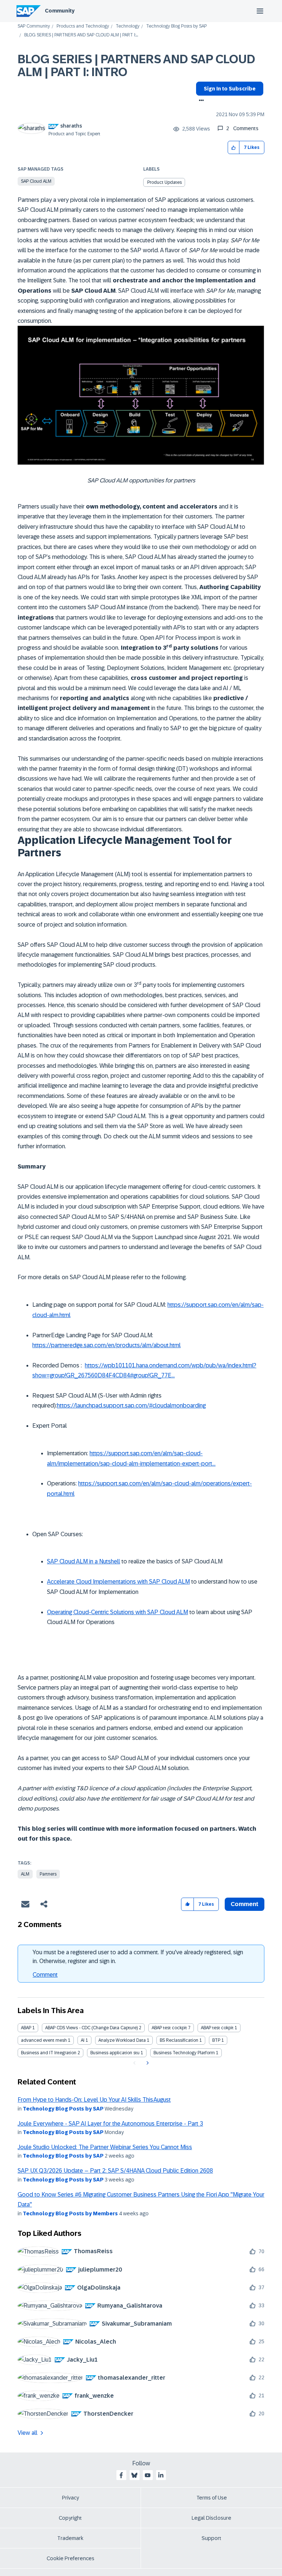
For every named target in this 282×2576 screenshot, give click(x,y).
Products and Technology (83, 26)
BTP (216, 2040)
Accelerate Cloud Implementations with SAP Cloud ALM (118, 1582)
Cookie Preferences (70, 2558)
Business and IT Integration (49, 2053)
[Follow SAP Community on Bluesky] (134, 2475)
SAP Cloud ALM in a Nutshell (84, 1561)
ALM (25, 1874)
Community (60, 11)
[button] (234, 148)
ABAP (26, 2028)
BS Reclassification (179, 2040)
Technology (128, 26)
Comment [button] (245, 1904)
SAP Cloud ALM (36, 181)
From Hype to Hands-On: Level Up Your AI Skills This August (94, 2100)
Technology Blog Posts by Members (70, 2213)
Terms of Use (212, 2498)
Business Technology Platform (184, 2053)
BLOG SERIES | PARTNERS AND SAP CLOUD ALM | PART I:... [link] (81, 35)
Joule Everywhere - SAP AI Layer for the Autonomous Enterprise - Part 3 (110, 2124)
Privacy (70, 2498)
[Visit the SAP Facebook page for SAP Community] (121, 2475)
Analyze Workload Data (122, 2040)
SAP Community (34, 26)
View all (28, 2433)
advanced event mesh (44, 2040)
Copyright (70, 2518)
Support (211, 2538)
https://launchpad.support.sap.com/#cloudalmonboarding (131, 1405)
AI (83, 2040)
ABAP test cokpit (217, 2028)
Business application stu (115, 2053)
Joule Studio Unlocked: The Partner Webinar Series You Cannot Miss (105, 2147)
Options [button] (200, 101)
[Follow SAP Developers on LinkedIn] (161, 2475)
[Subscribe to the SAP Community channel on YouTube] (148, 2475)
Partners (48, 1874)
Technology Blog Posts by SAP (176, 26)
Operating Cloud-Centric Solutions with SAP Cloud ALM (117, 1612)
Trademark (70, 2538)
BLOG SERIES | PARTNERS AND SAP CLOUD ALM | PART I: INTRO (136, 66)
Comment (45, 1975)
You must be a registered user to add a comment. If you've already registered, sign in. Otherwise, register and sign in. (138, 1957)
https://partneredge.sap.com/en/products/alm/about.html (106, 1345)
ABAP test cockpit (169, 2028)
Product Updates (164, 182)
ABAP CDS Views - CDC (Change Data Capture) (91, 2028)
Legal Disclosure (211, 2518)
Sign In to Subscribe (230, 89)
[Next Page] (147, 2063)
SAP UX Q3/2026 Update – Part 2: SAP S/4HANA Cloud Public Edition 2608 (115, 2171)
